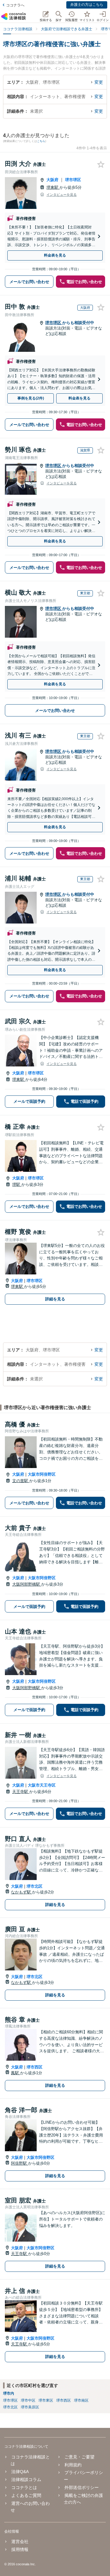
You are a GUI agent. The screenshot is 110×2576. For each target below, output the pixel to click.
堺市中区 (28, 2400)
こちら (41, 141)
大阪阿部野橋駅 (27, 1584)
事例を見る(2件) (31, 398)
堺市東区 (46, 2400)
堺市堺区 (73, 180)
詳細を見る (55, 1299)
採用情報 (20, 2549)
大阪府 (52, 180)
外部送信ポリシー (81, 2487)
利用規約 (73, 2465)
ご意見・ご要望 (79, 2457)
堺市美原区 (30, 2407)
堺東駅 (53, 187)
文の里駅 (21, 1481)
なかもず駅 (22, 1892)
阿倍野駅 (20, 2163)
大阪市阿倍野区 (42, 1474)
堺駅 (17, 1184)
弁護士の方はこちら (87, 5)
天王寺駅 (21, 1792)
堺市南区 (81, 2400)
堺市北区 (35, 1886)
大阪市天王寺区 (42, 1785)
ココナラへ (15, 5)
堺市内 (9, 2393)
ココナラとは (24, 2487)
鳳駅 (16, 2073)
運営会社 (20, 2541)
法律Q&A (20, 2472)
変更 (99, 82)
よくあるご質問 (26, 2495)
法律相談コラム (26, 2479)
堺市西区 (35, 2067)
